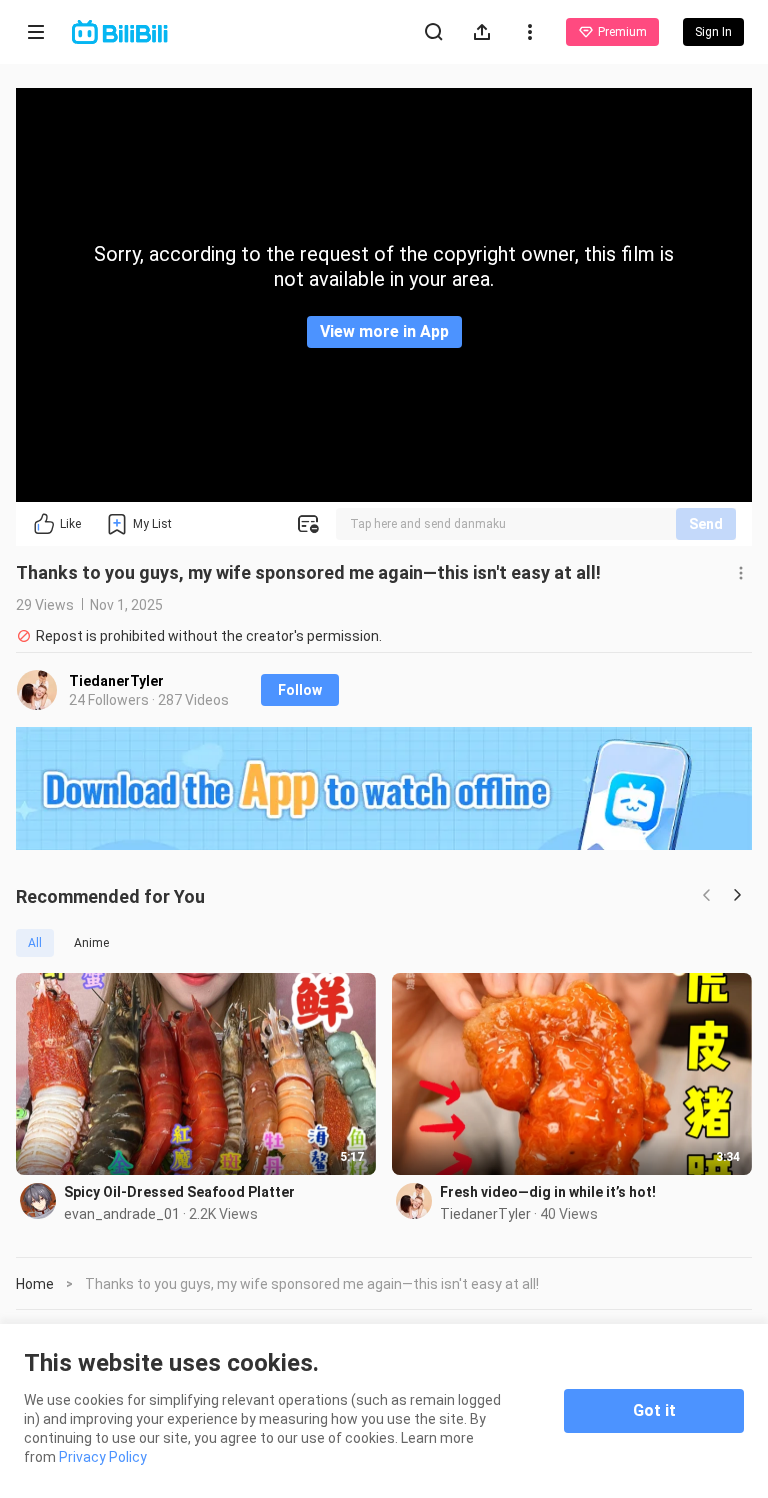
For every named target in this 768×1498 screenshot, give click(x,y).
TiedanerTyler (116, 681)
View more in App (384, 331)
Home (35, 1284)
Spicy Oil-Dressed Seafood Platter (179, 1192)
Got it (654, 1410)
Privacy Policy (103, 1457)
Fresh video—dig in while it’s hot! (548, 1192)
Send (706, 524)
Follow (300, 690)
